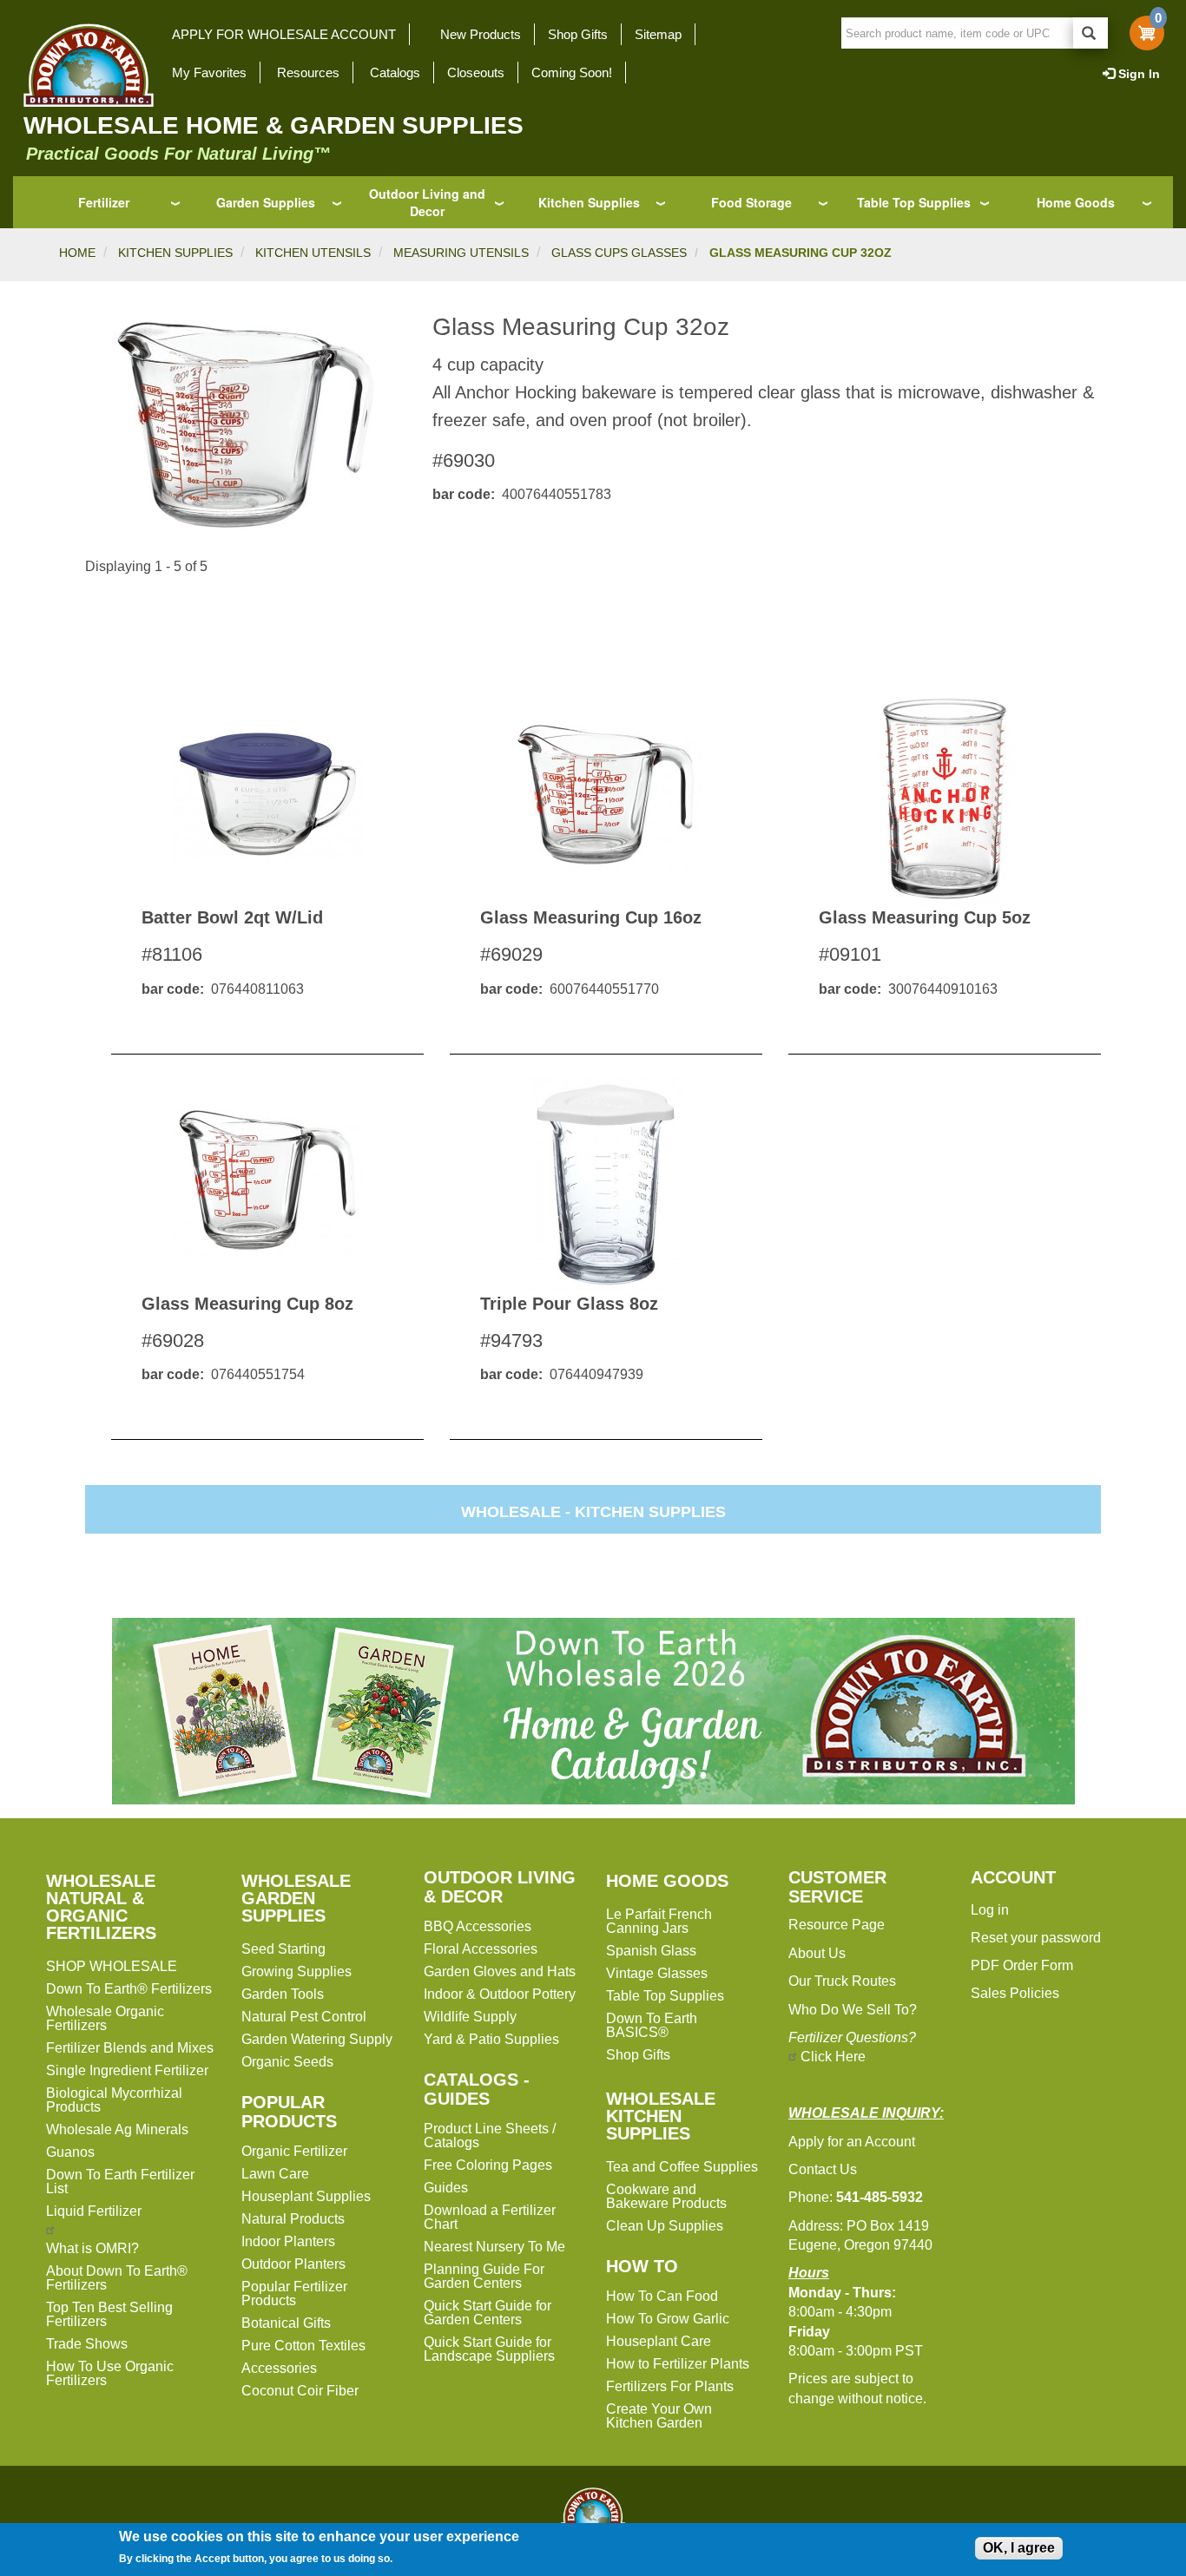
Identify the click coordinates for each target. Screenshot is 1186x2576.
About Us (817, 1953)
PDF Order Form (1022, 1965)
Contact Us (823, 2169)
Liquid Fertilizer (94, 2211)
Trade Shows (87, 2344)
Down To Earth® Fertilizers (129, 1989)
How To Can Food (662, 2296)
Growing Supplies (296, 1971)
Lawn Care (275, 2174)
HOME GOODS (667, 1881)
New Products (481, 34)
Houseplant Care (659, 2341)
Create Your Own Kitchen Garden (659, 2416)
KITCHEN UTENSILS (313, 253)
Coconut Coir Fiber (300, 2391)
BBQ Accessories (478, 1926)
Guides (446, 2188)
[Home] (83, 65)
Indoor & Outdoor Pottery (500, 1994)
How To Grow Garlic (668, 2319)
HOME (77, 253)
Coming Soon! (572, 72)
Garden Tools (283, 1994)
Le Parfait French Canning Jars (659, 1921)
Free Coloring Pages (488, 2165)
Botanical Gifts (286, 2323)
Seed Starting (283, 1949)
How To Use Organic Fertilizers (110, 2373)
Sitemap (658, 34)
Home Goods (1076, 202)
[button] (246, 425)
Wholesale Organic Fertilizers (105, 2018)
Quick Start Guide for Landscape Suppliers (489, 2349)
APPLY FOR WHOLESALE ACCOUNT (284, 34)
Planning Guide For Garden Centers (484, 2276)
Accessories (279, 2368)
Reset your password (1036, 1938)
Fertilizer (104, 202)
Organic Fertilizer (294, 2151)
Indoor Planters (288, 2241)
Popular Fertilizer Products (294, 2293)
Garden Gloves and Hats (500, 1971)
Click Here (833, 2057)
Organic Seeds (287, 2062)
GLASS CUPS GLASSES (619, 253)
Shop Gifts (578, 34)
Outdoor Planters (293, 2264)
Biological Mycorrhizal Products (114, 2100)
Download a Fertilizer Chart (490, 2217)
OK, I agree (1019, 2548)
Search (1090, 33)
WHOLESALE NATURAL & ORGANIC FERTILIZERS (101, 1907)
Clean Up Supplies (665, 2226)
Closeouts (476, 72)
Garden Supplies (266, 202)
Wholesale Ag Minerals (117, 2129)
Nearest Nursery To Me (494, 2247)
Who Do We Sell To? (853, 2010)
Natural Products (293, 2219)
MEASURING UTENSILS (461, 253)
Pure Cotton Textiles (303, 2346)
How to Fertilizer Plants (678, 2364)
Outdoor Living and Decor (427, 202)
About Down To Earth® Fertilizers (117, 2278)
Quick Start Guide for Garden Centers (488, 2313)
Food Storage (751, 202)
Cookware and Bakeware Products (666, 2196)
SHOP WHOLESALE (112, 1966)
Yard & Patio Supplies (491, 2039)
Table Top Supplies (914, 202)
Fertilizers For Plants (670, 2386)
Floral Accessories (481, 1949)
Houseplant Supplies (306, 2196)
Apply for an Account (852, 2142)
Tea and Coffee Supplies (682, 2167)
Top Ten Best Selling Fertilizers (109, 2314)
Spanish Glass (651, 1951)
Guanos (70, 2152)
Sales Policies (1015, 1993)
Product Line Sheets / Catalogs (490, 2136)
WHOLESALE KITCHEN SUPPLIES (661, 2116)
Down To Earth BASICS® (652, 2025)
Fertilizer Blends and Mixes (130, 2048)
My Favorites (209, 72)
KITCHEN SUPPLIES (175, 253)
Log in (990, 1910)
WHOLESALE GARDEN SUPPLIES (296, 1898)
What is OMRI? (92, 2248)
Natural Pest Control (304, 2017)
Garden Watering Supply (317, 2039)
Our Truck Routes (842, 1981)
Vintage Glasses (657, 1973)
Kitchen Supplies (589, 202)
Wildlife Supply (470, 2017)
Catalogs (395, 72)
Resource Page (837, 1925)
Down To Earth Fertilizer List (120, 2182)
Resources (308, 72)
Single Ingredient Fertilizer (127, 2070)
